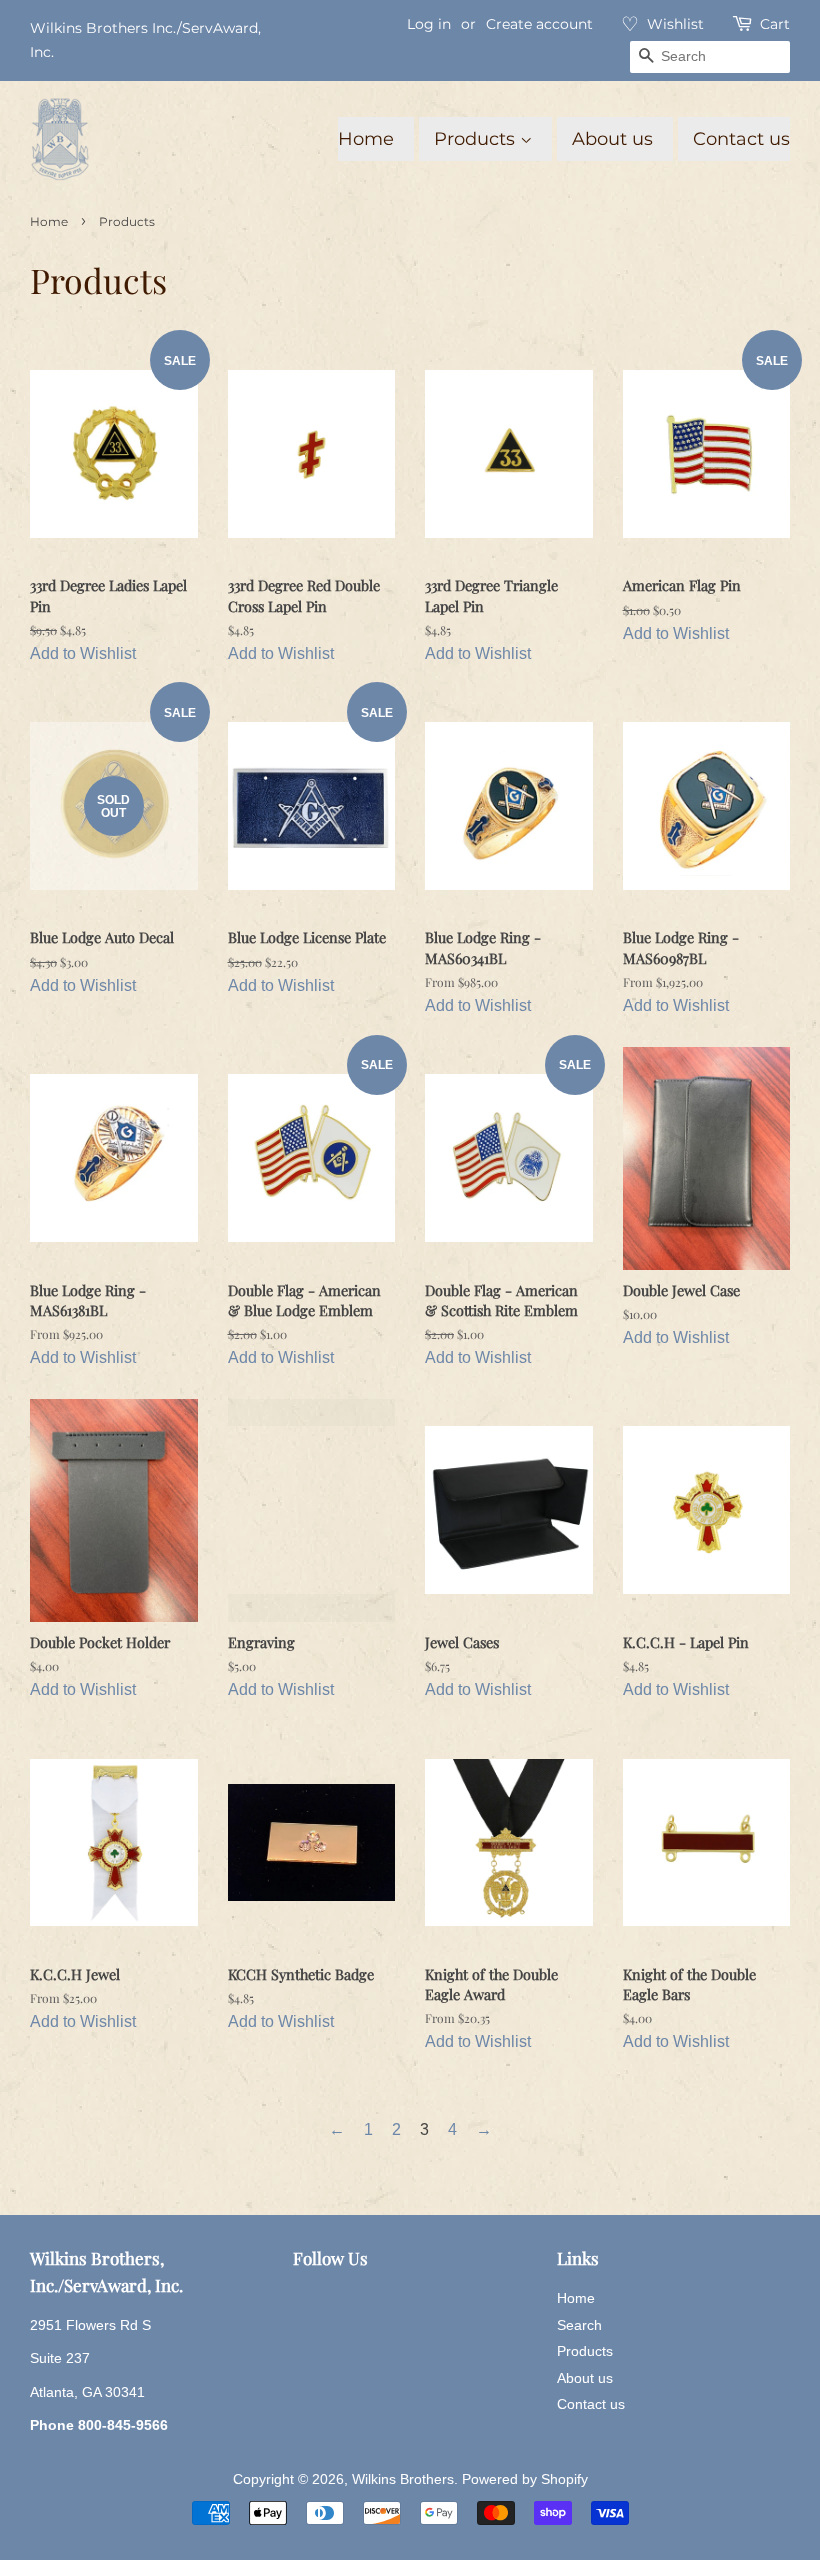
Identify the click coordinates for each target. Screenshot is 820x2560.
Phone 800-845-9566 (99, 2425)
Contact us (741, 139)
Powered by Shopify (525, 2479)
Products (477, 139)
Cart (775, 24)
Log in (429, 24)
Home (366, 139)
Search (579, 2325)
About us (612, 139)
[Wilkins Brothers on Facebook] (304, 2303)
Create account (539, 24)
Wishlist (675, 24)
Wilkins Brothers (403, 2479)
